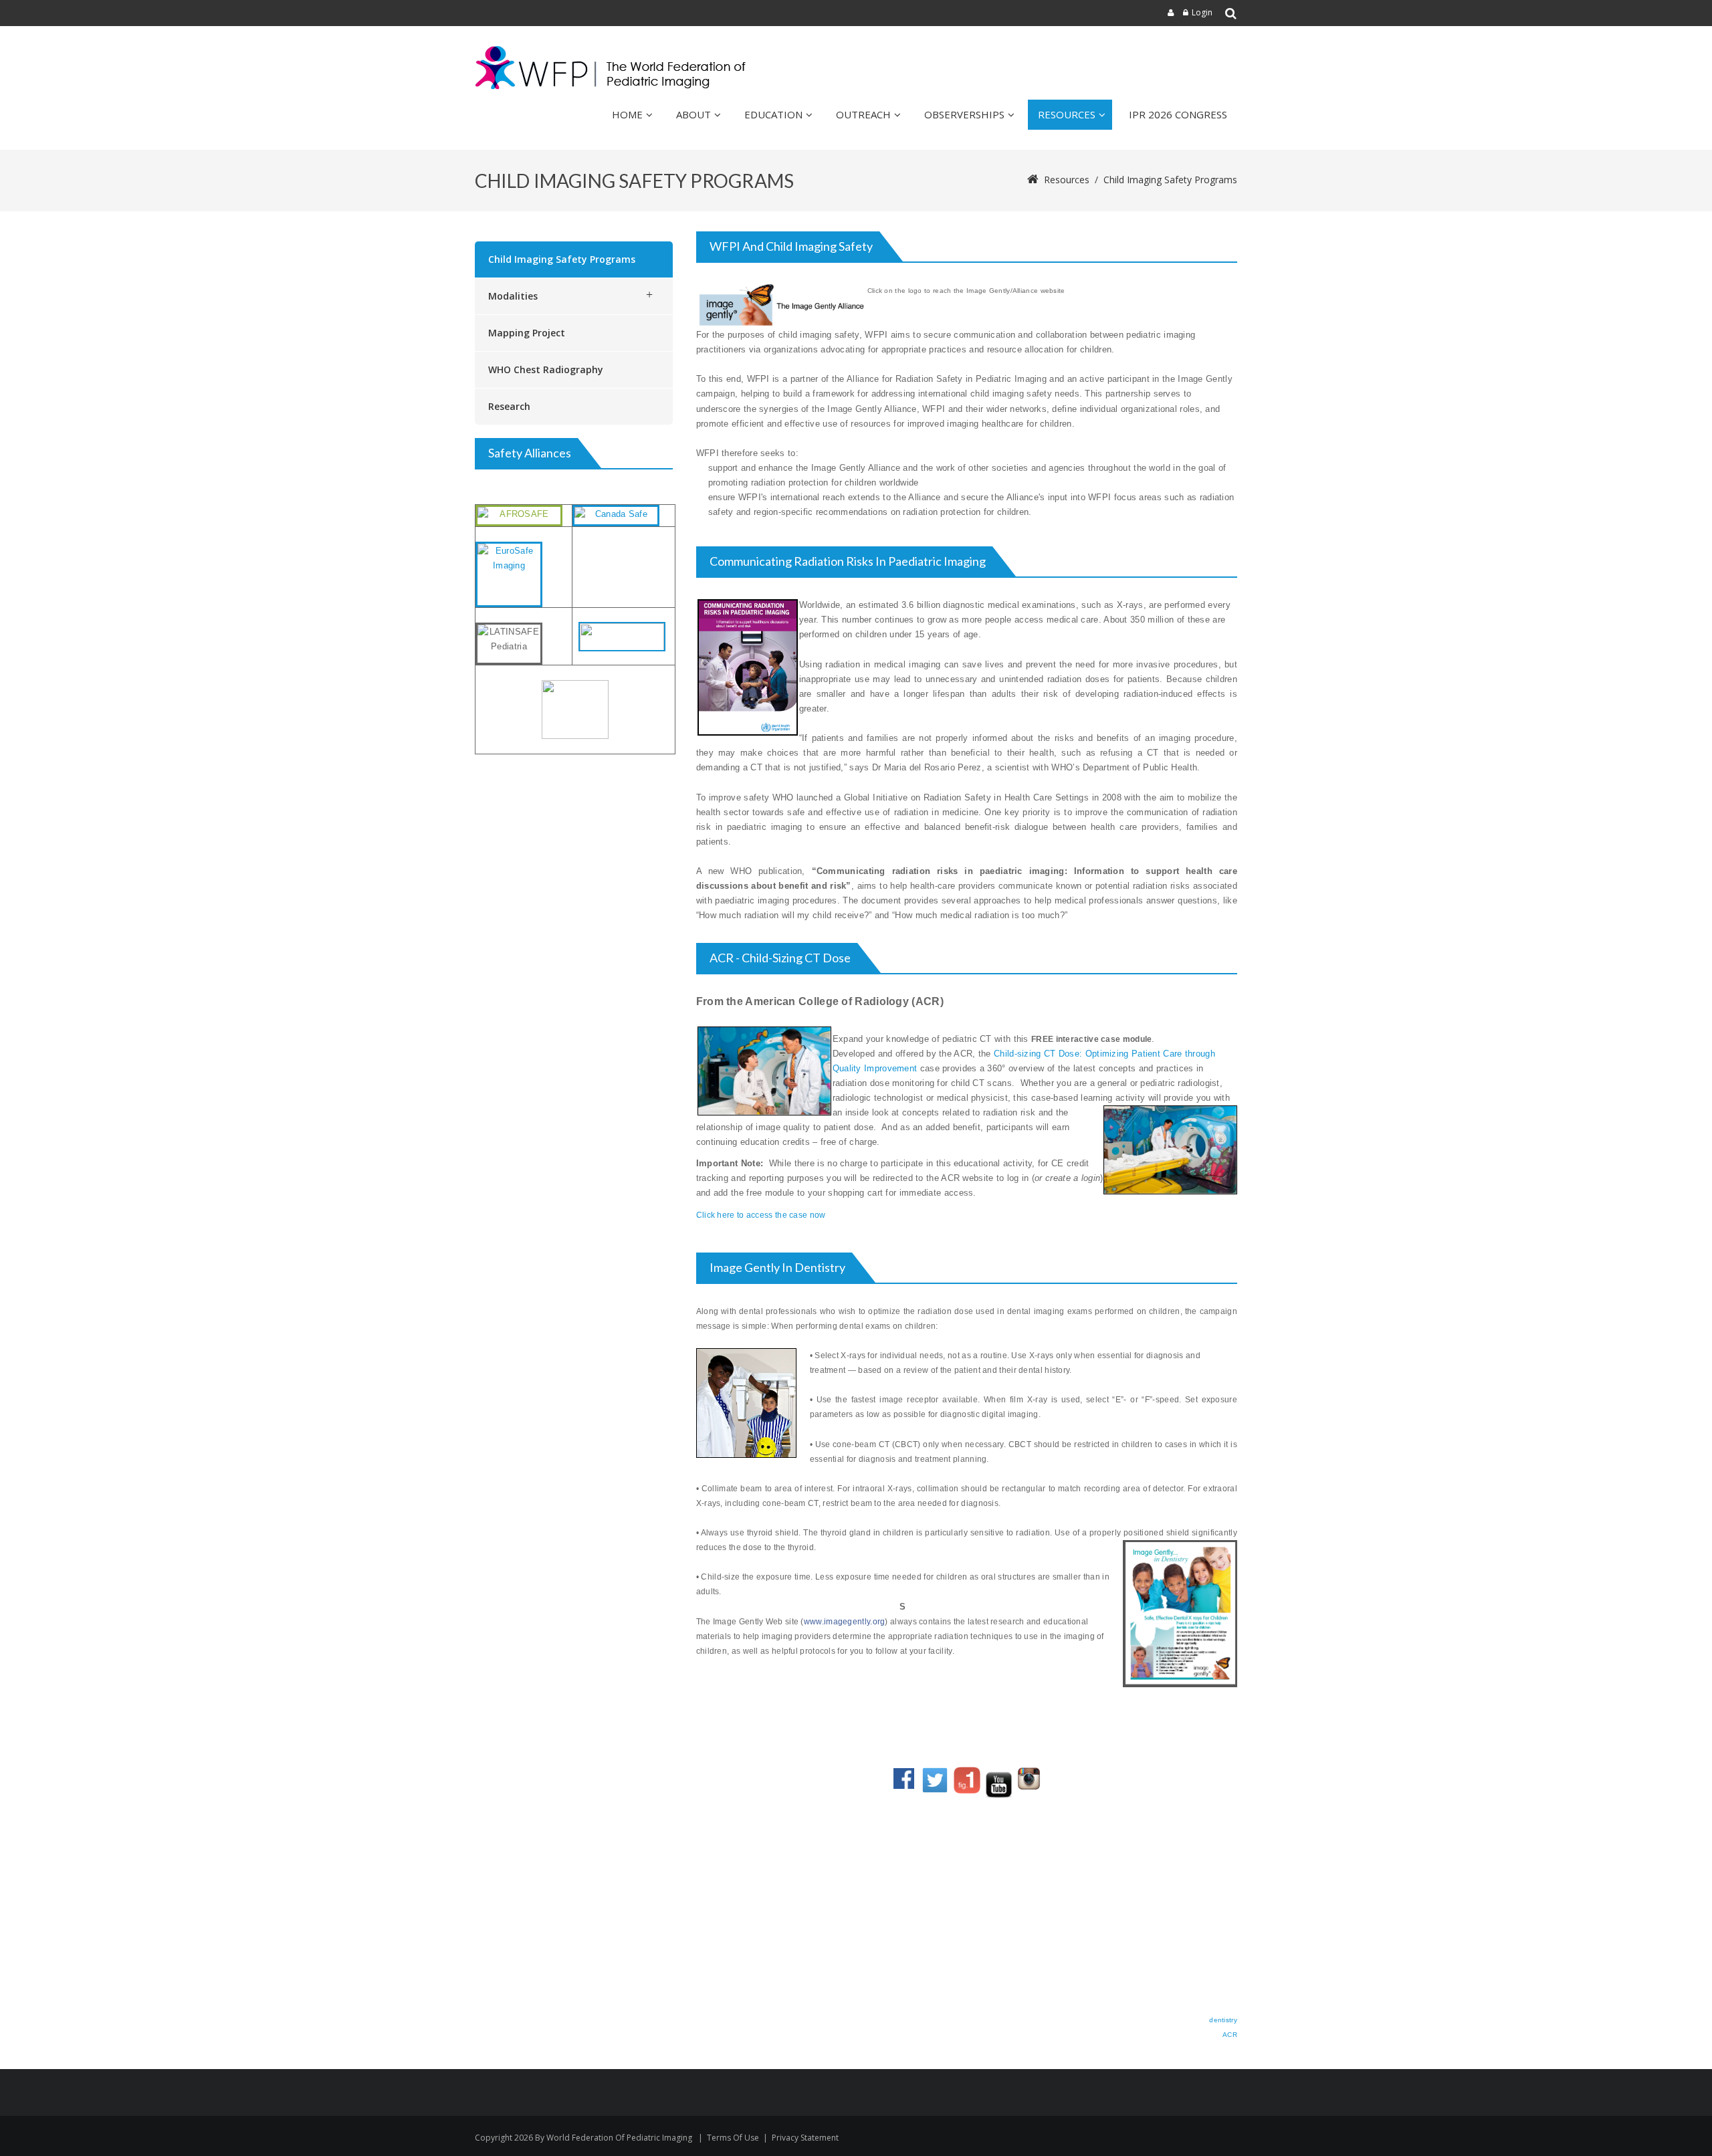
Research (509, 406)
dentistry (1223, 2020)
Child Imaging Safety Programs (562, 259)
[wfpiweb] (613, 68)
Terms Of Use (733, 2138)
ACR (1230, 2035)
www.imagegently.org (845, 1622)
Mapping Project (527, 333)
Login (1202, 12)
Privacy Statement (805, 2138)
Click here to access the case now (762, 1215)
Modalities (513, 296)
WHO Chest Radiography (546, 369)
